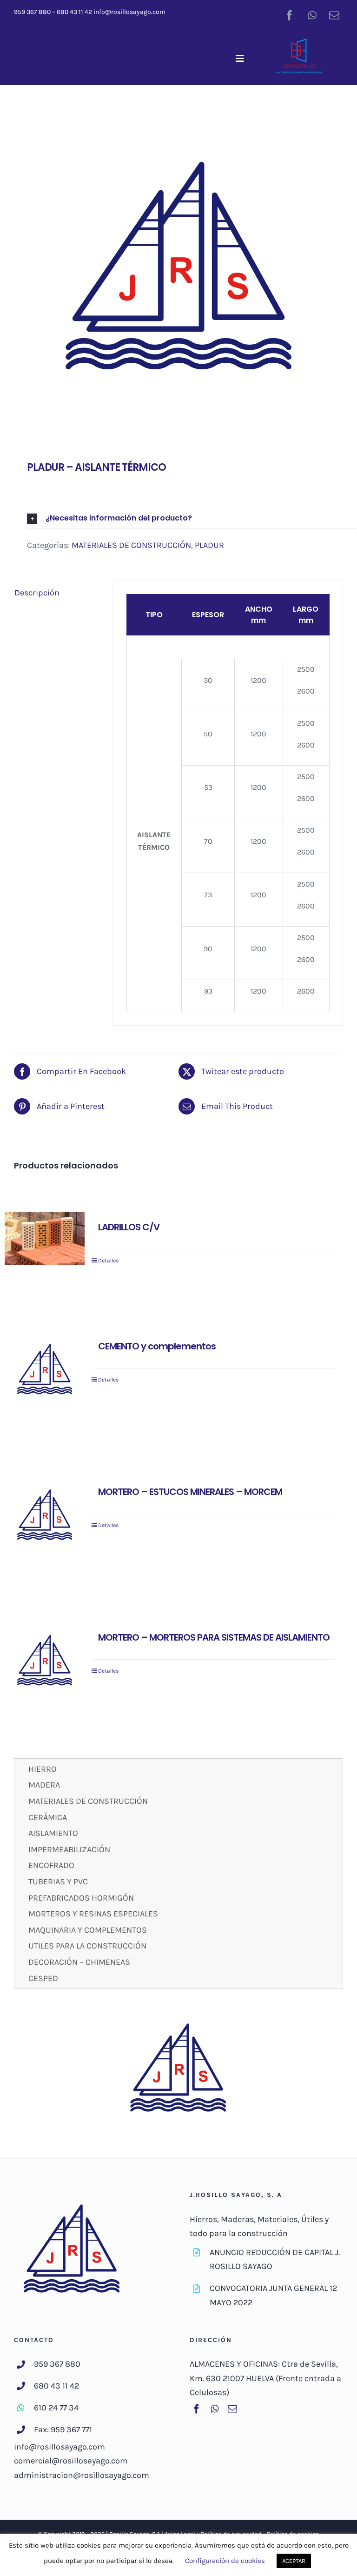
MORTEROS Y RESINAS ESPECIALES (93, 1914)
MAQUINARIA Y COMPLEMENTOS (88, 1930)
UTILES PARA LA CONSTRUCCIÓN (87, 1946)
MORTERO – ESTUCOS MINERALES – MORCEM (190, 1492)
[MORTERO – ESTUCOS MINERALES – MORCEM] (45, 1516)
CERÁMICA (48, 1817)
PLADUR (209, 545)
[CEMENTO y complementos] (45, 1371)
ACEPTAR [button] (294, 2561)
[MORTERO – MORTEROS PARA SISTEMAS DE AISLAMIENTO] (45, 1662)
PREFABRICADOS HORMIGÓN (81, 1898)
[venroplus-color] (299, 43)
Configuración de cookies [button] (225, 2561)
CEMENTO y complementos (157, 1346)
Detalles (108, 1261)
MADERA (44, 1785)
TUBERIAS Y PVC (58, 1882)
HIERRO (43, 1769)
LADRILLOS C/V (129, 1227)
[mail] (334, 15)
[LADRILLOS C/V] (45, 1238)
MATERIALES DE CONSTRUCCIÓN (131, 545)
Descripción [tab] (37, 593)
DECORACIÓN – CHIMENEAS (79, 1962)
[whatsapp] (312, 15)
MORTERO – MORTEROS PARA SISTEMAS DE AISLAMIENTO (214, 1637)
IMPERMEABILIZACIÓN (69, 1849)
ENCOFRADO (51, 1865)
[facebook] (290, 15)
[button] (192, 518)
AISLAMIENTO (53, 1833)
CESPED (43, 1978)
